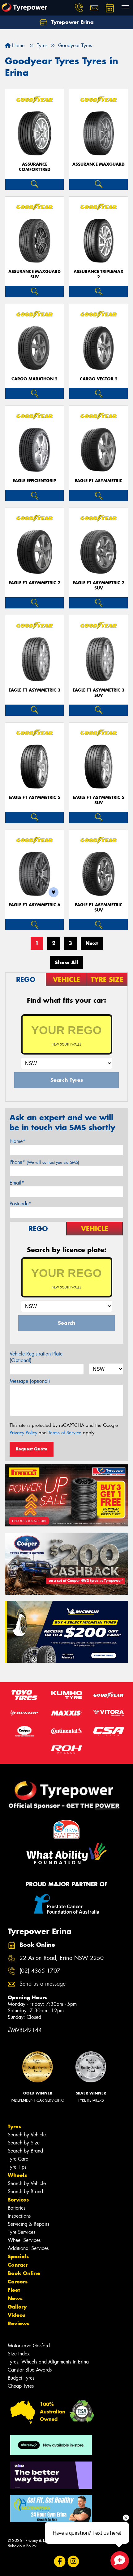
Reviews (19, 2323)
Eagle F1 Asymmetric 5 (34, 797)
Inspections (19, 2216)
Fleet (14, 2290)
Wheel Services (24, 2240)
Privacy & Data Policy (44, 2540)
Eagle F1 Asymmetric (99, 481)
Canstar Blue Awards (30, 2370)
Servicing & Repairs (28, 2224)
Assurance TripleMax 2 (99, 274)
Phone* (44, 1162)
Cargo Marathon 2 (34, 379)
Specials (18, 2256)
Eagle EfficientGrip (34, 481)
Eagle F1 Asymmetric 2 (34, 583)
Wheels (17, 2175)
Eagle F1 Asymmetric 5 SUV (99, 800)
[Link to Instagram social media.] (73, 2561)
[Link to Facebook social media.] (60, 2561)
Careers (18, 2282)
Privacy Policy (23, 1433)
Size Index (19, 2354)
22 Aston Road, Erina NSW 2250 (62, 1958)
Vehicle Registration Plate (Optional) (36, 1357)
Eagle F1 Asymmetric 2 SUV (99, 585)
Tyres (14, 2126)
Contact (18, 2265)
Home (17, 45)
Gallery (17, 2307)
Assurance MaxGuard (99, 164)
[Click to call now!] (79, 8)
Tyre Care (18, 2159)
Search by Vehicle (27, 2135)
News (15, 2298)
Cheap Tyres (21, 2386)
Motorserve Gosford (29, 2346)
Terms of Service (65, 1433)
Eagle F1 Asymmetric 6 (34, 905)
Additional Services (28, 2248)
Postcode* (20, 1204)
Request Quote (32, 1449)
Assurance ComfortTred (35, 167)
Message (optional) (30, 1381)
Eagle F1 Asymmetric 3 (34, 690)
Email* (17, 1183)
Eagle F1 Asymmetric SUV (99, 907)
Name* (17, 1141)
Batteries (17, 2208)
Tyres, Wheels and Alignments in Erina (48, 2362)
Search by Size (24, 2143)
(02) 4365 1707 (40, 1971)
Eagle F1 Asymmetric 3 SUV (99, 693)
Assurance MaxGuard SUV (34, 274)
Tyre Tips (17, 2167)
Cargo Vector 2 (99, 379)
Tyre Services (21, 2232)
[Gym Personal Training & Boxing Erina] (51, 2509)
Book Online (24, 2273)
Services (18, 2200)
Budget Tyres (21, 2378)
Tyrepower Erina (72, 22)
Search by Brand (25, 2151)
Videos (17, 2315)
